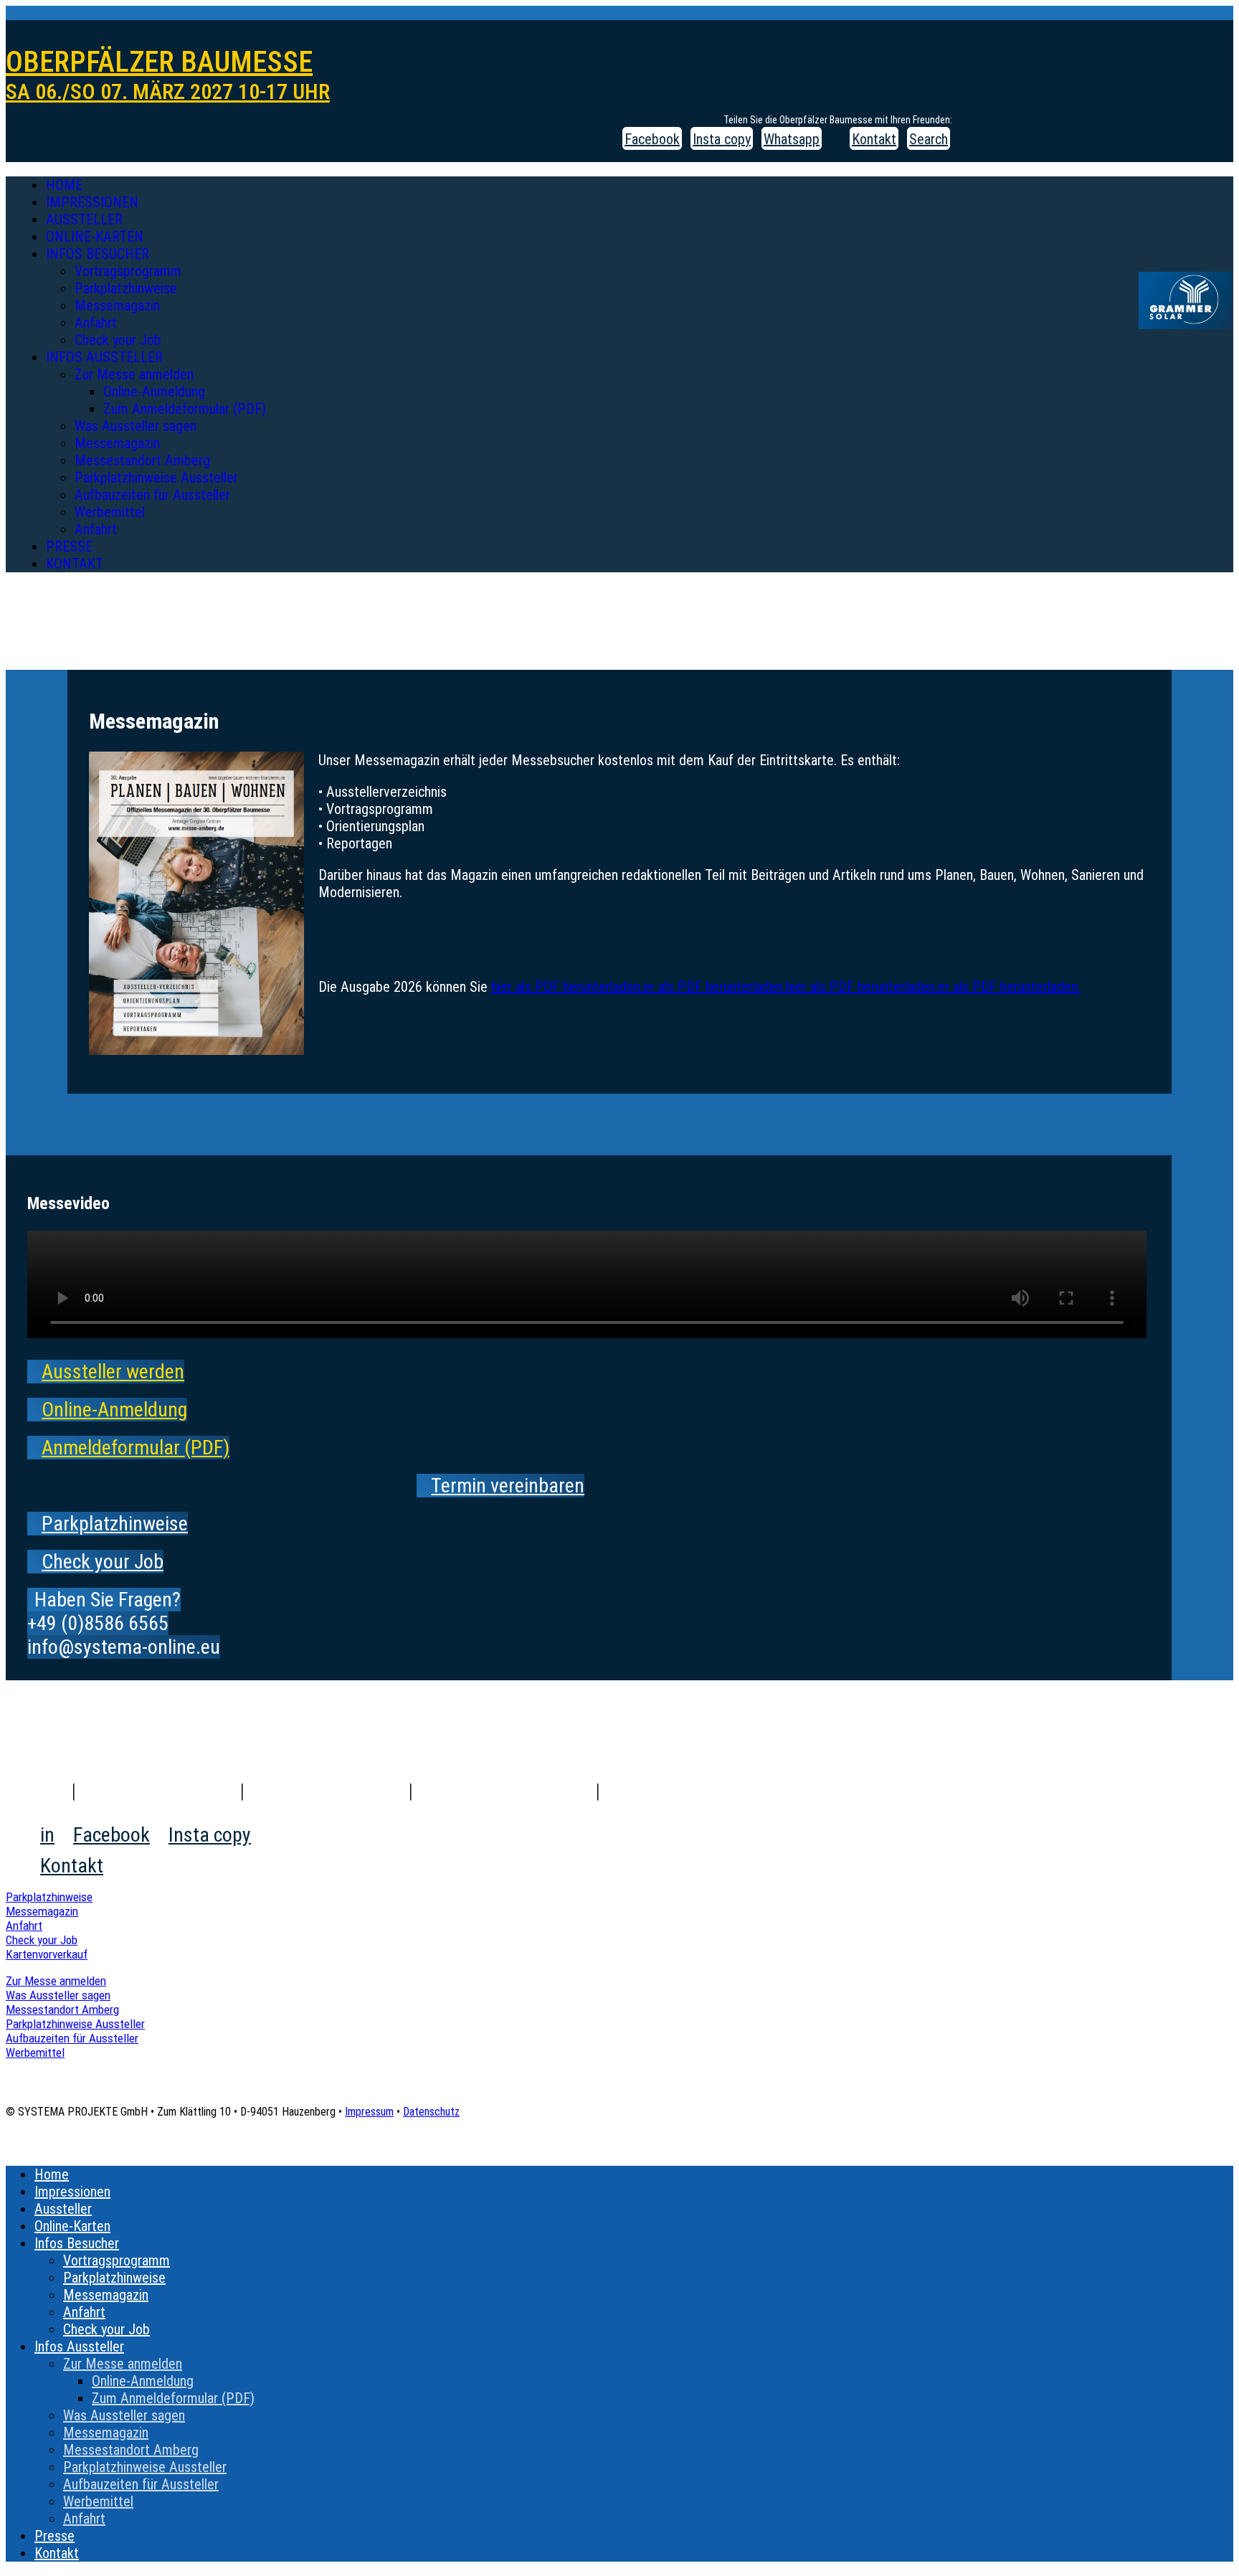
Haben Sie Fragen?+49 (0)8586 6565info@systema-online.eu (124, 1623)
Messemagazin (117, 306)
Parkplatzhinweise (126, 288)
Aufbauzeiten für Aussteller (152, 495)
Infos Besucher (98, 254)
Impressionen (92, 202)
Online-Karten (95, 237)
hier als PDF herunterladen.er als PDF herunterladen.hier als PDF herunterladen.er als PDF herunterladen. (786, 987)
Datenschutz (431, 2112)
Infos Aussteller (104, 357)
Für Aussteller (505, 1791)
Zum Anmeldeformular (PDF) (185, 409)
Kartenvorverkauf (47, 1954)
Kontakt (75, 564)
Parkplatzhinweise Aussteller (156, 478)
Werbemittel (110, 512)
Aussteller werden (113, 1372)
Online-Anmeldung (154, 392)
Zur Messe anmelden (134, 374)
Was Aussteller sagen (136, 426)
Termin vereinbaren (508, 1486)
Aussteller (84, 219)
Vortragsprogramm (128, 271)
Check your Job (118, 340)
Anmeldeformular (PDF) (136, 1448)
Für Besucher (327, 1791)
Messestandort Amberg (142, 460)
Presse (69, 546)
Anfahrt (96, 323)
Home (64, 185)
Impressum (369, 2112)
